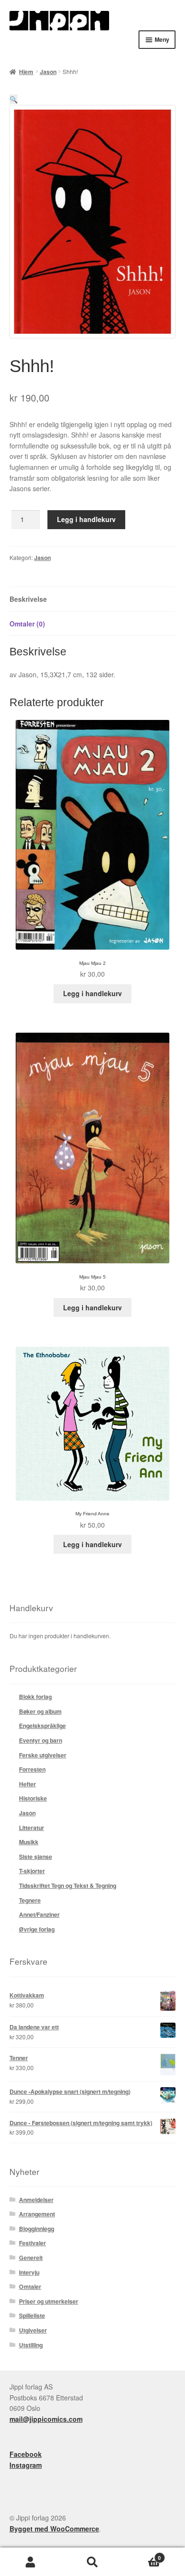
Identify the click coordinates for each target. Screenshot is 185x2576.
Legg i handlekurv (86, 519)
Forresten (32, 1769)
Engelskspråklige (42, 1726)
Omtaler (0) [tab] (27, 624)
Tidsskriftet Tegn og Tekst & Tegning (68, 1885)
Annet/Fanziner (39, 1914)
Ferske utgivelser (43, 1755)
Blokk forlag (35, 1697)
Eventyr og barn (41, 1740)
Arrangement (37, 2214)
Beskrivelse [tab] (28, 599)
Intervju (29, 2272)
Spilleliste (32, 2315)
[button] (14, 99)
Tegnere (30, 1900)
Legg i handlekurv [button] (92, 993)
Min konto (31, 2562)
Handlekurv (142, 2555)
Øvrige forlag (37, 1929)
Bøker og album (40, 1711)
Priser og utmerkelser (49, 2301)
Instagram (26, 2465)
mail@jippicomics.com (46, 2419)
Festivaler (32, 2243)
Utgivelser (33, 2330)
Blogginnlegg (37, 2229)
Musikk (29, 1842)
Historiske (33, 1798)
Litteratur (32, 1828)
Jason (48, 72)
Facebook (26, 2454)
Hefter (28, 1784)
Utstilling (31, 2345)
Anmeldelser (36, 2200)
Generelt (31, 2258)
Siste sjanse (36, 1857)
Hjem (26, 72)
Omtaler (30, 2287)
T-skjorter (32, 1871)
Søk (92, 2562)
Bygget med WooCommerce (54, 2529)
